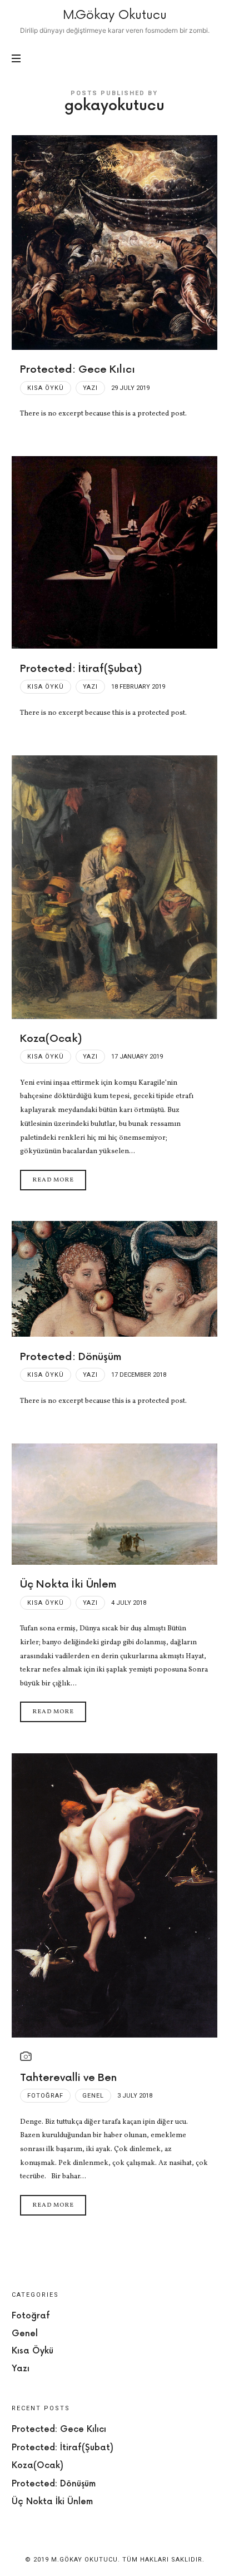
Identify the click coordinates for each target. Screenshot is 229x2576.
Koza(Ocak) (51, 1039)
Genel (93, 2096)
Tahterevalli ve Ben (68, 2078)
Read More (53, 1180)
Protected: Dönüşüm (71, 1357)
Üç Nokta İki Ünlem (68, 1584)
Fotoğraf (45, 2096)
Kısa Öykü (46, 388)
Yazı (90, 388)
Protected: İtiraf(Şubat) (81, 669)
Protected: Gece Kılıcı (78, 370)
